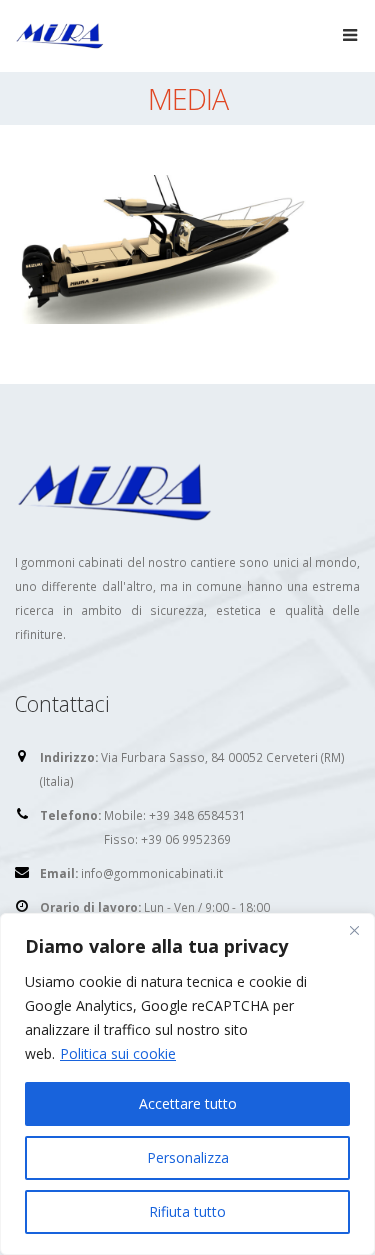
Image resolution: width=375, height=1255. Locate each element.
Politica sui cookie (118, 1053)
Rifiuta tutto (187, 1211)
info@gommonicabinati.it (152, 873)
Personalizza (188, 1157)
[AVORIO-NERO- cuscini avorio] (165, 248)
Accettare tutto (188, 1103)
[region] (187, 1084)
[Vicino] (354, 930)
